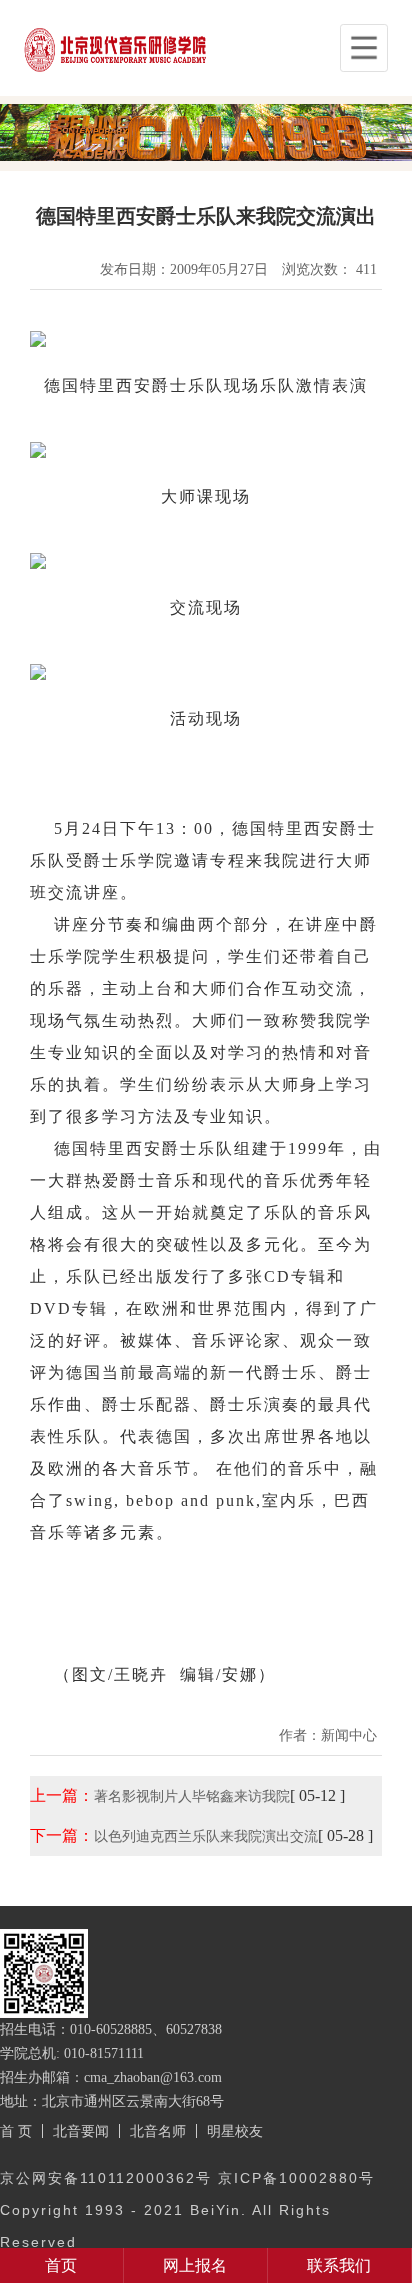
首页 (61, 2265)
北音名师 (158, 2131)
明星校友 (235, 2131)
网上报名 (195, 2265)
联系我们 (339, 2265)
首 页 (16, 2131)
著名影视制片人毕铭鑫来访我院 (192, 1796)
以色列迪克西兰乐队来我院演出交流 (206, 1836)
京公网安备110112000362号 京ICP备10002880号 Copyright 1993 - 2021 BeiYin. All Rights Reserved (187, 2210)
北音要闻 (81, 2131)
